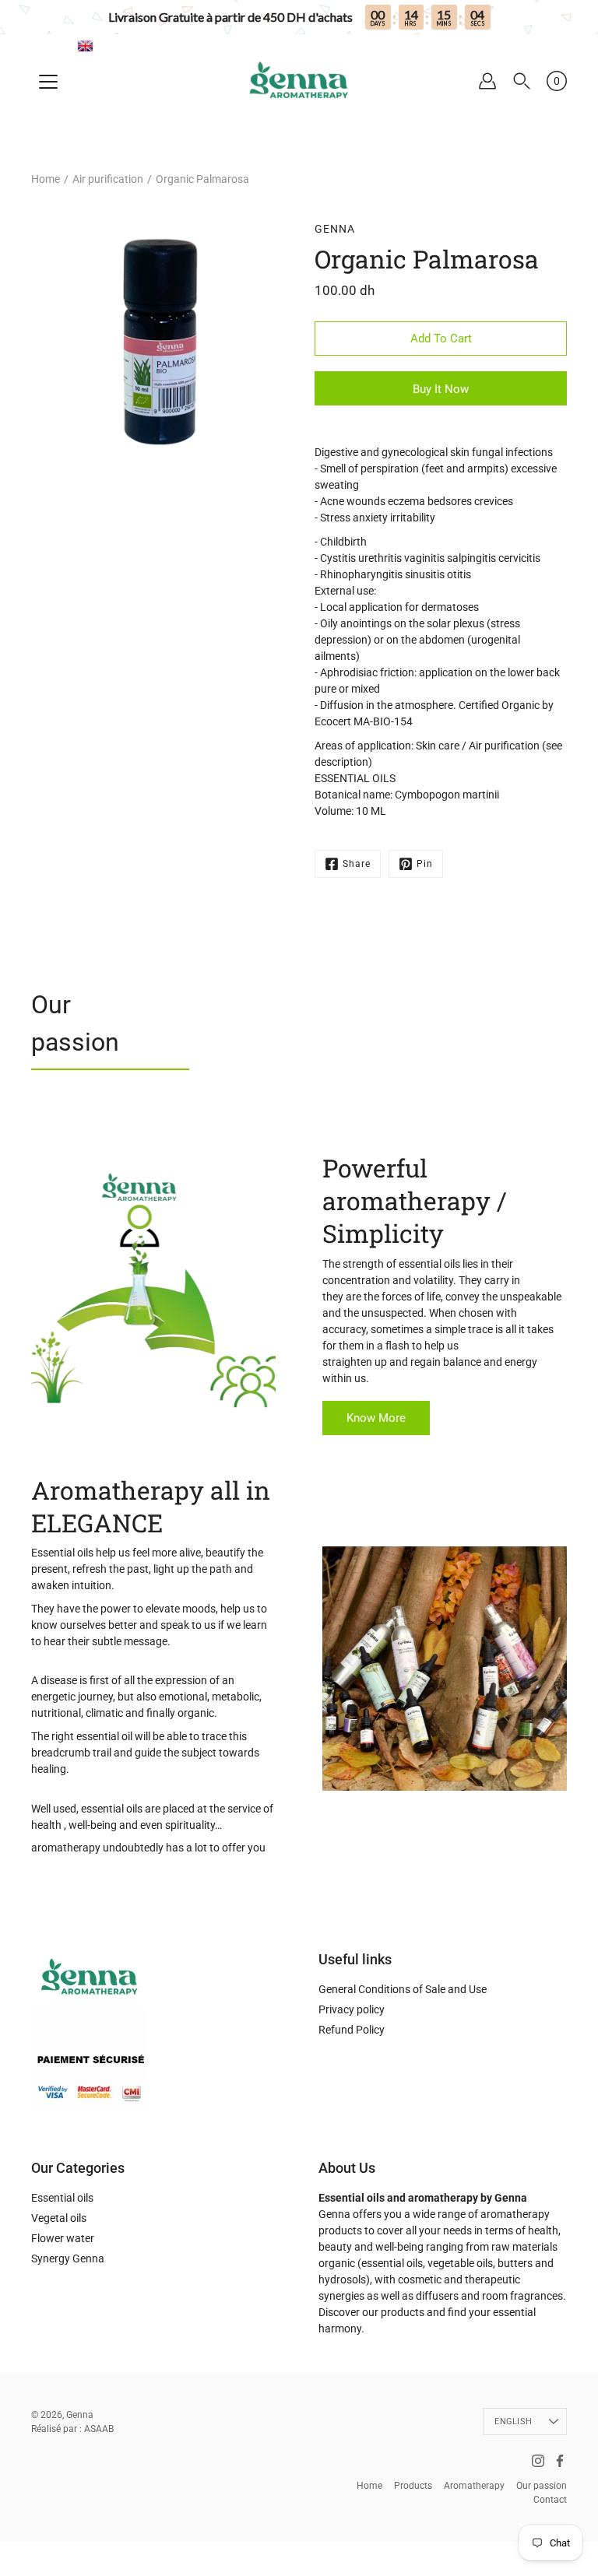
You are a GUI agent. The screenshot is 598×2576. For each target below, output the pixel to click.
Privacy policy (352, 2009)
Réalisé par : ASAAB (72, 2429)
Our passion (75, 1023)
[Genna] (299, 81)
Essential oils (62, 2198)
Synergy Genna (68, 2258)
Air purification (108, 179)
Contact (550, 2500)
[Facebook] (560, 2461)
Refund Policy (352, 2030)
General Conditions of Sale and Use (403, 1989)
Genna (80, 2415)
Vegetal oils (59, 2218)
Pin (425, 864)
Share (357, 864)
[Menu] (48, 82)
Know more (376, 1418)
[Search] (522, 81)
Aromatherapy (474, 2486)
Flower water (63, 2238)
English (513, 2422)
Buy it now (441, 389)
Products (413, 2486)
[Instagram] (538, 2461)
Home (46, 179)
